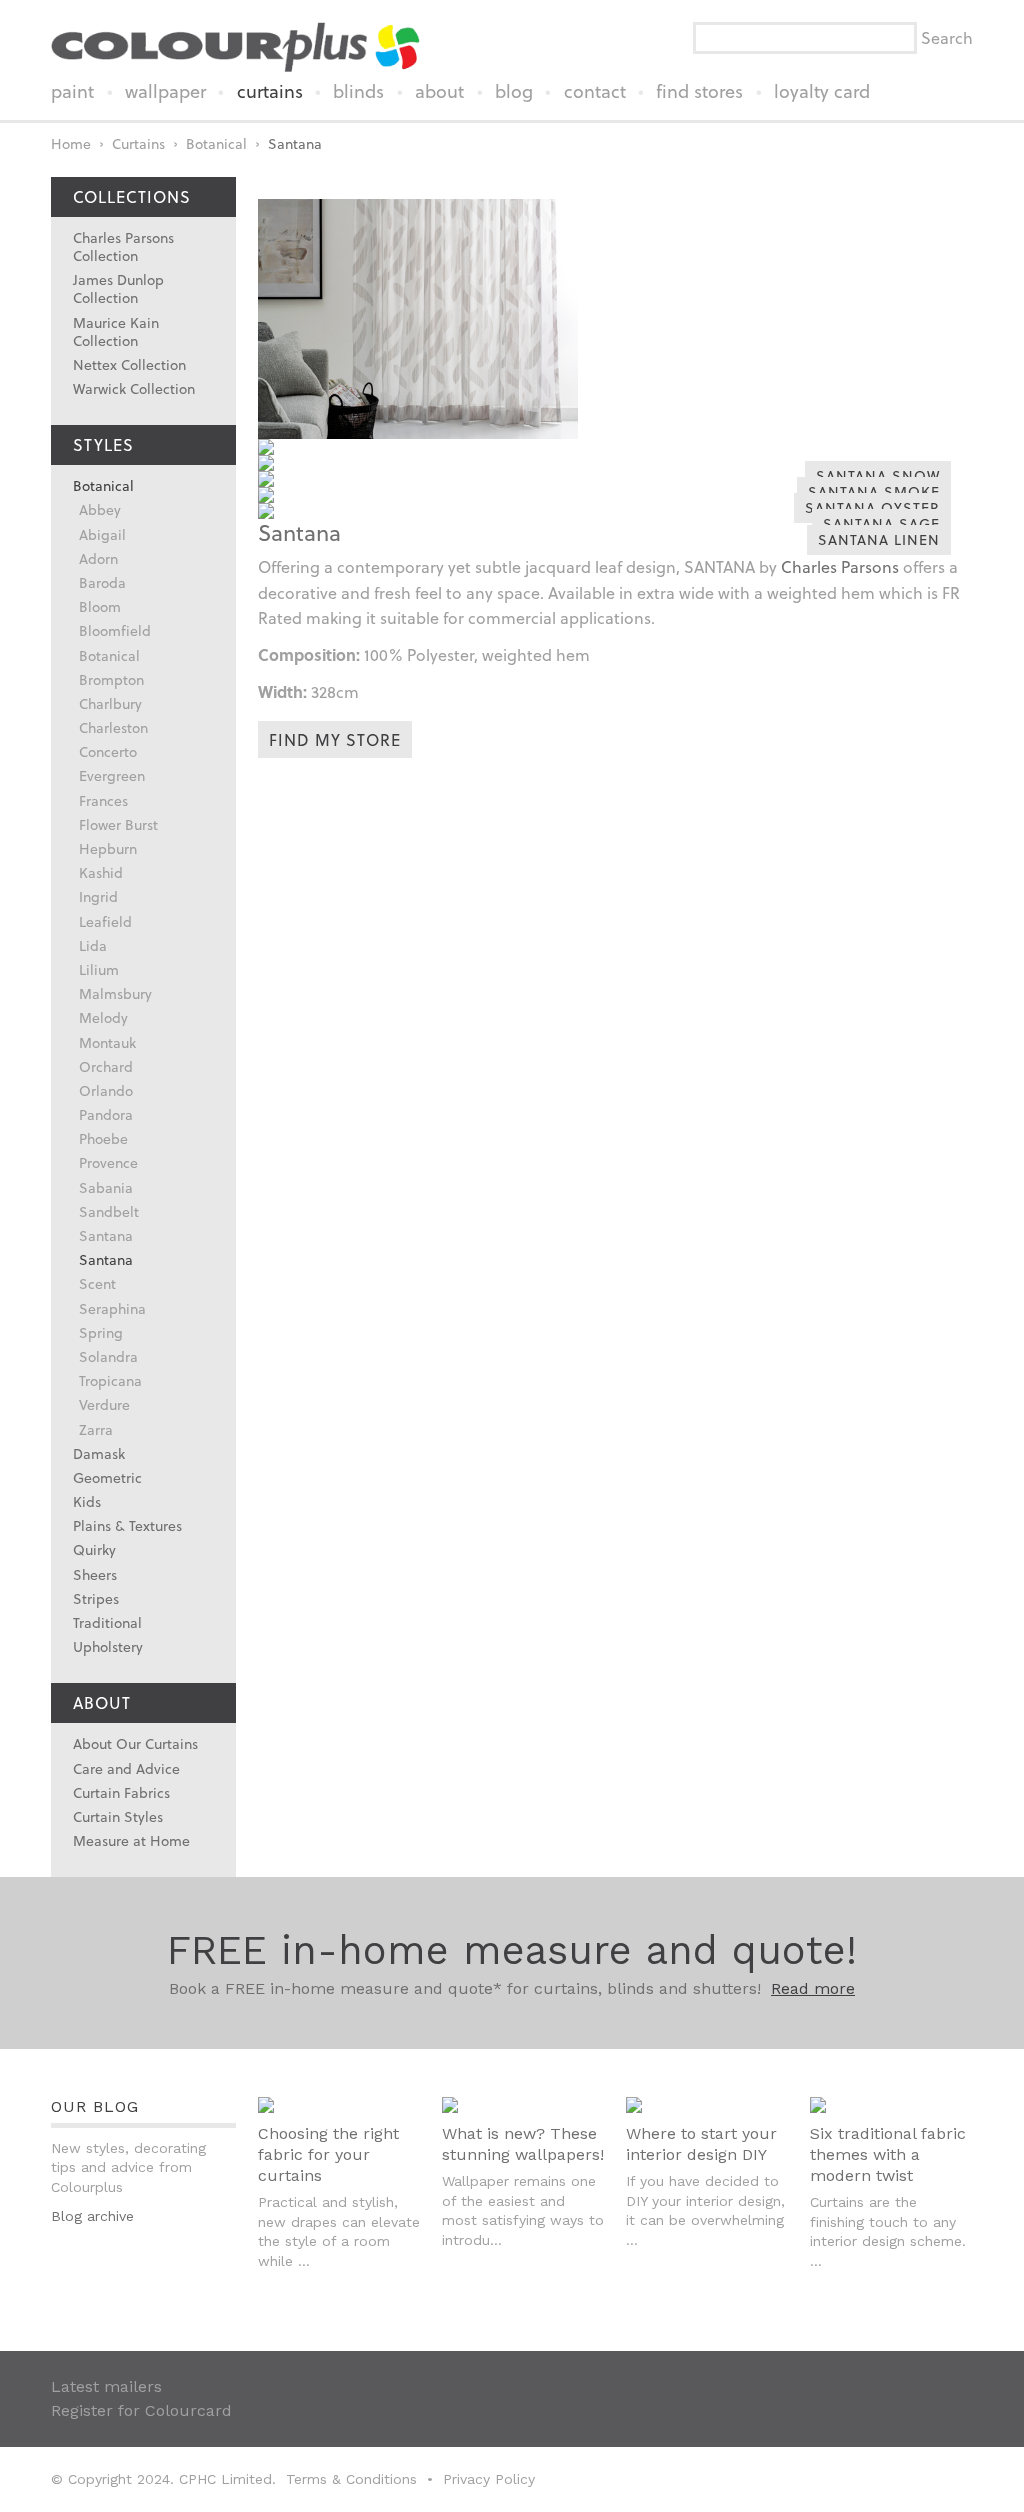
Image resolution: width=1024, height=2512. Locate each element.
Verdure (104, 1404)
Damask (99, 1453)
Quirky (94, 1549)
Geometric (107, 1477)
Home (71, 143)
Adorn (98, 558)
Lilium (99, 969)
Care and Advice (126, 1768)
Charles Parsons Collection (123, 246)
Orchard (106, 1066)
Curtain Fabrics (121, 1792)
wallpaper (165, 91)
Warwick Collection (134, 388)
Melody (103, 1017)
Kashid (101, 872)
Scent (97, 1283)
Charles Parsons (840, 566)
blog (514, 91)
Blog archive (92, 2216)
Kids (87, 1501)
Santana (295, 143)
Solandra (108, 1356)
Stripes (96, 1598)
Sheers (95, 1574)
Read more (813, 1988)
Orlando (106, 1090)
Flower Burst (118, 824)
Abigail (102, 534)
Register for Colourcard (141, 2410)
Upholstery (108, 1646)
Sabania (106, 1187)
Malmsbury (115, 993)
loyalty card (822, 91)
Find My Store (335, 739)
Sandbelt (109, 1211)
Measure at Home (131, 1840)
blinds (358, 91)
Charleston (113, 727)
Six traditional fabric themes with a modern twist (888, 2154)
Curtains (138, 143)
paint (72, 91)
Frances (103, 800)
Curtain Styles (118, 1816)
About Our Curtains (135, 1743)
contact (595, 91)
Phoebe (103, 1138)
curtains (270, 91)
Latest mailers (106, 2386)
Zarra (96, 1429)
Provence (108, 1162)
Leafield (105, 921)
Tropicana (110, 1380)
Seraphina (112, 1308)
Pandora (106, 1114)
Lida (93, 945)
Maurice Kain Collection (116, 331)
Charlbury (110, 703)
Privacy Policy (489, 2479)
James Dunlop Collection (118, 288)
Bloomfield (115, 630)
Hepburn (108, 848)
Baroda (102, 582)
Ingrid (98, 896)
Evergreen (112, 775)
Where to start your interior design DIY (701, 2144)
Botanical (216, 143)
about (439, 91)
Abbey (100, 509)
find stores (699, 91)
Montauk (107, 1042)
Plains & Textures (127, 1525)
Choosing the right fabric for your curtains (328, 2154)
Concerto (108, 751)
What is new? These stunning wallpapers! (523, 2144)
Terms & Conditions (351, 2479)
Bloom (100, 606)
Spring (101, 1332)
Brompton (111, 679)
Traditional (107, 1622)
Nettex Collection (129, 364)
